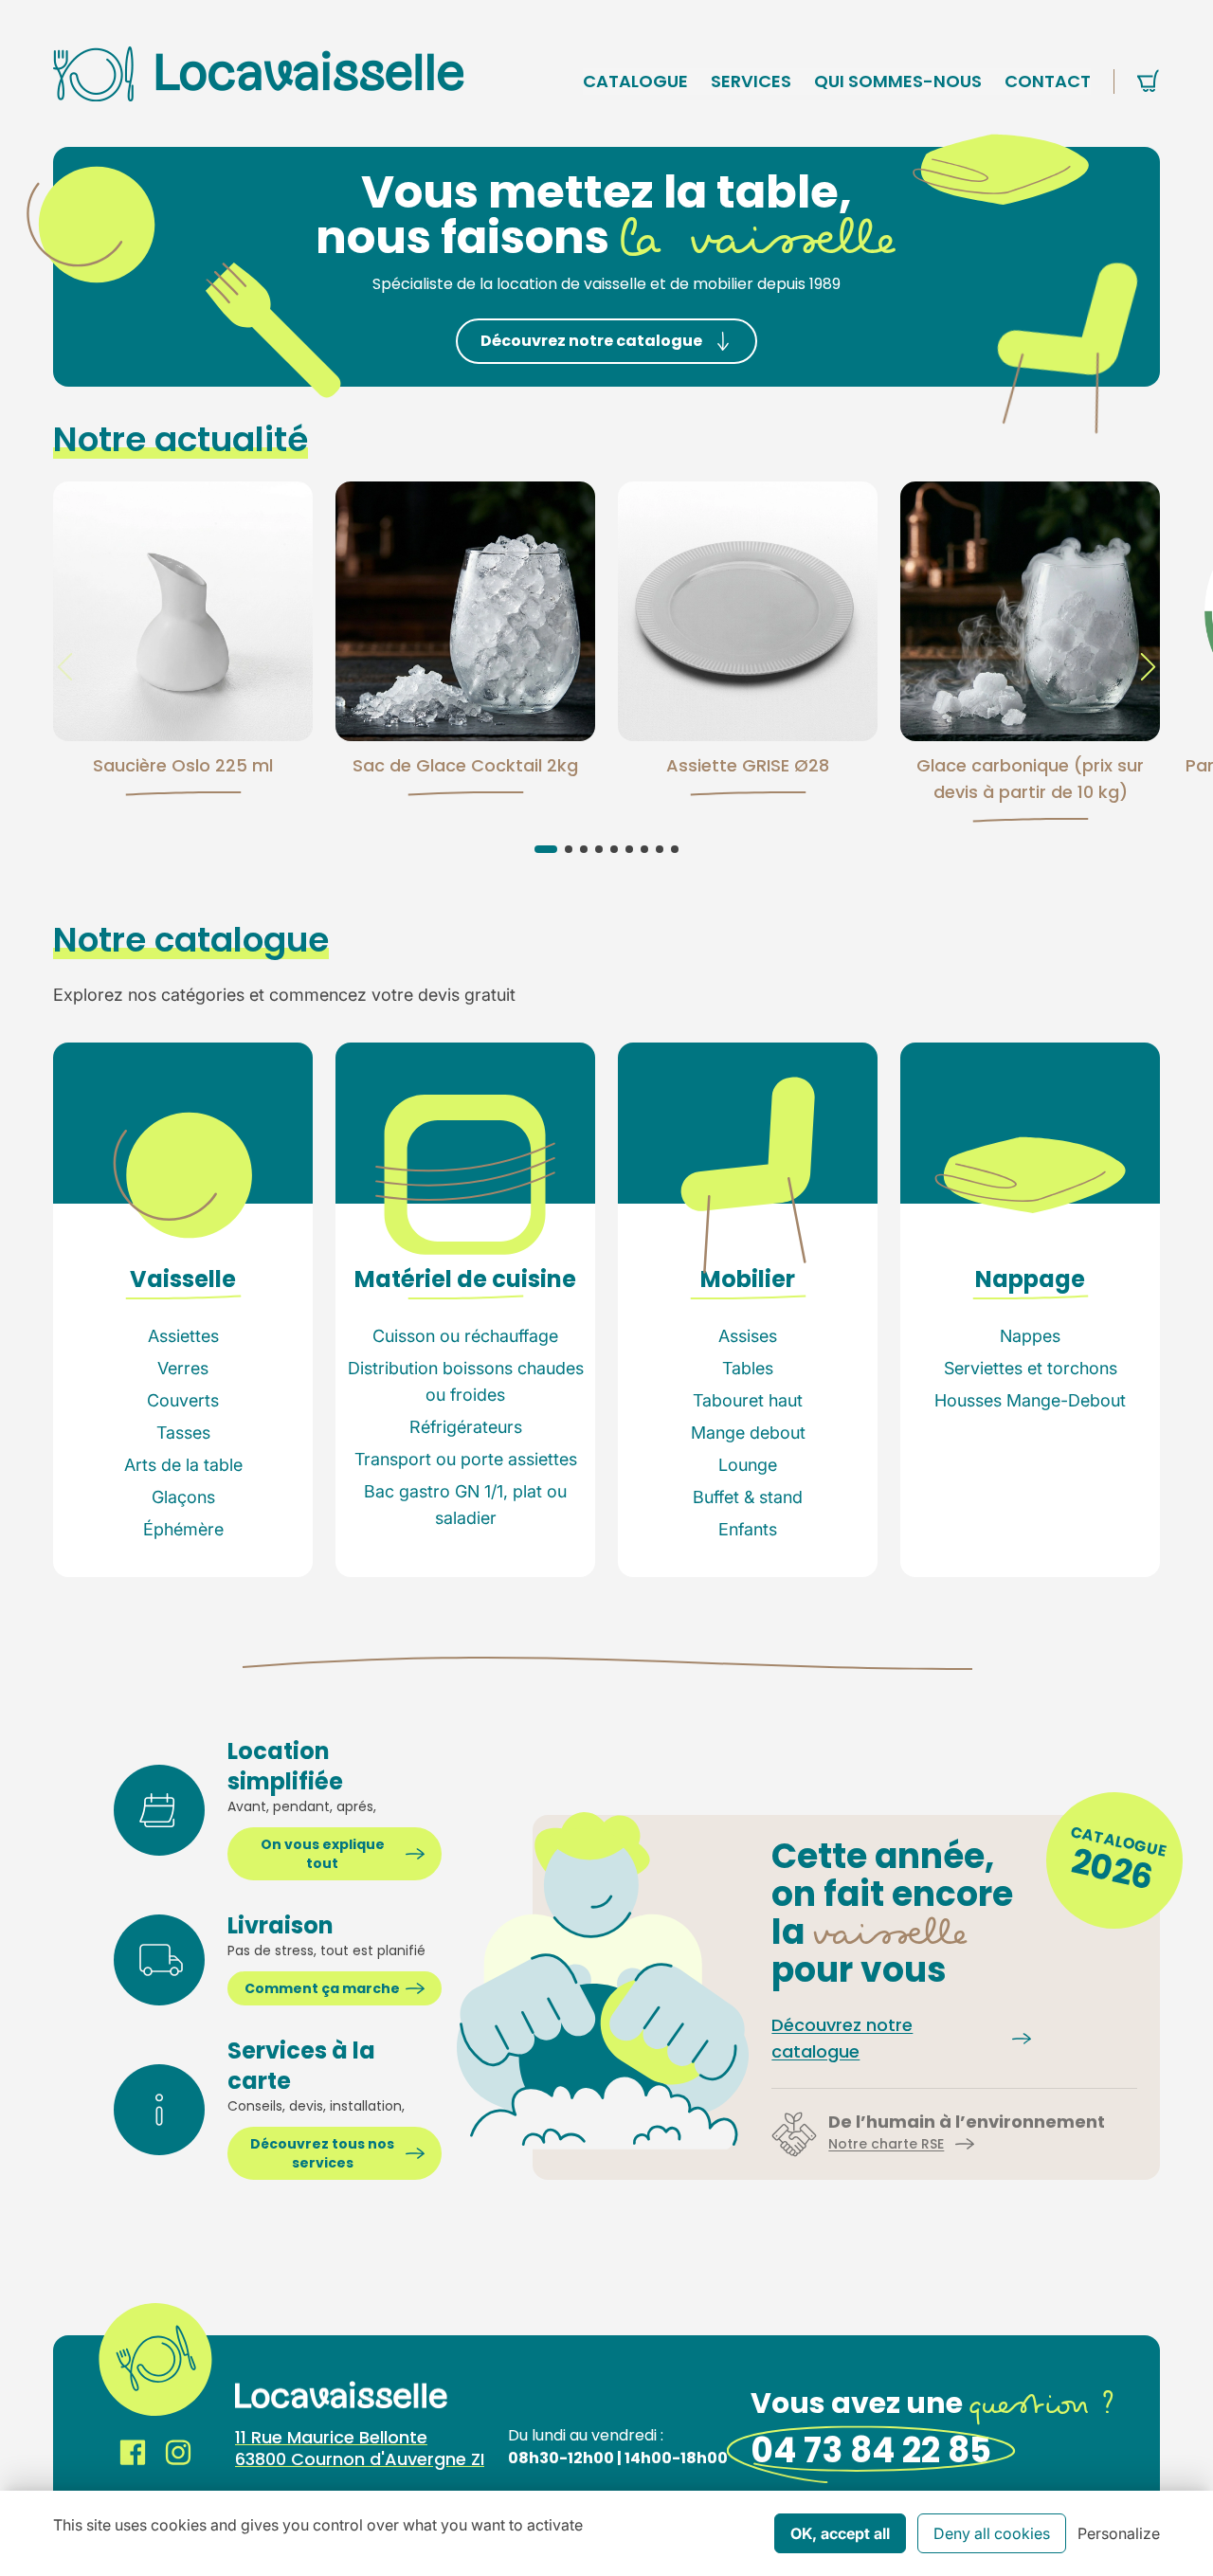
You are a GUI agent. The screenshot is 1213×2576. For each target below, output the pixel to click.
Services (751, 81)
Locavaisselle (259, 73)
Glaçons (183, 1497)
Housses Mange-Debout (1030, 1400)
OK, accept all (840, 2533)
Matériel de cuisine (465, 1279)
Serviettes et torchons (1031, 1368)
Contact (1048, 81)
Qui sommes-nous (898, 81)
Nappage (1030, 1279)
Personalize (1119, 2533)
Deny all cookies (992, 2533)
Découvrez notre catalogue (591, 341)
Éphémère (183, 1529)
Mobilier (748, 1279)
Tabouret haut (748, 1400)
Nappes (1030, 1336)
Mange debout (748, 1433)
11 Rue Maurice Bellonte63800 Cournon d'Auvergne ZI (360, 2448)
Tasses (183, 1433)
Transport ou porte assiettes (466, 1459)
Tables (748, 1368)
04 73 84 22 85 (871, 2450)
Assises (748, 1336)
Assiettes (183, 1336)
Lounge (748, 1465)
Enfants (748, 1529)
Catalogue (635, 81)
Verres (183, 1368)
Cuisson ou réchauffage (465, 1336)
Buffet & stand (748, 1497)
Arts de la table (183, 1465)
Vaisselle (183, 1279)
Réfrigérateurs (466, 1427)
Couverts (183, 1400)
